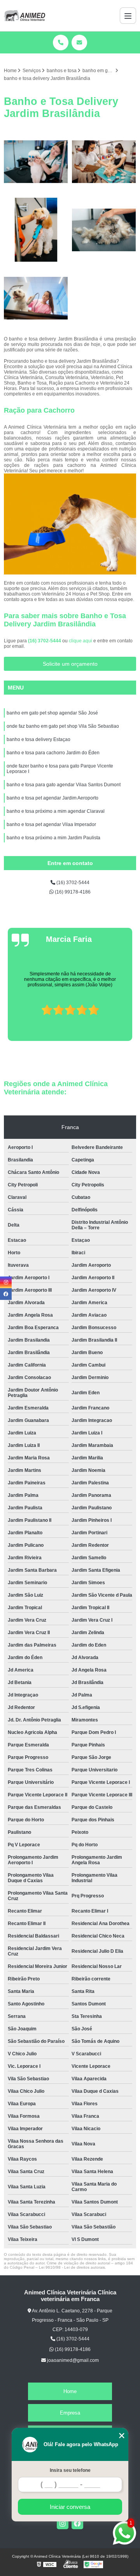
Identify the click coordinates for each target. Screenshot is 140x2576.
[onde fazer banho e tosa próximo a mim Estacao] (36, 298)
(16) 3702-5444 (45, 641)
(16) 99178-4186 (72, 892)
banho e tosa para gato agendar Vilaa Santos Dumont (64, 785)
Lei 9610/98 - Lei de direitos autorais (72, 2267)
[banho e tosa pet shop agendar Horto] (104, 162)
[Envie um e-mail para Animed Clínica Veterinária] (79, 43)
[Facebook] (77, 2523)
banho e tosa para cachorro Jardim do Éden (53, 753)
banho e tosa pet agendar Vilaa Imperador (51, 824)
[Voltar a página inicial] (24, 16)
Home (70, 2391)
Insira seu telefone (70, 2470)
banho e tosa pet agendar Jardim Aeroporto (52, 798)
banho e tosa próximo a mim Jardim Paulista (53, 838)
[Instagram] (63, 2523)
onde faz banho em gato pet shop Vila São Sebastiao (63, 726)
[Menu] (128, 16)
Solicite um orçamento (70, 664)
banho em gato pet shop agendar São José (52, 713)
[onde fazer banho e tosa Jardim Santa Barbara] (36, 230)
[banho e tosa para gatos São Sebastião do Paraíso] (104, 230)
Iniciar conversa (70, 2507)
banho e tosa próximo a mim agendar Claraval (56, 811)
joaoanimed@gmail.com (72, 2360)
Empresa (70, 2413)
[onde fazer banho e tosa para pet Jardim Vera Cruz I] (36, 162)
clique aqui (80, 641)
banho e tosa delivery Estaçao (38, 739)
